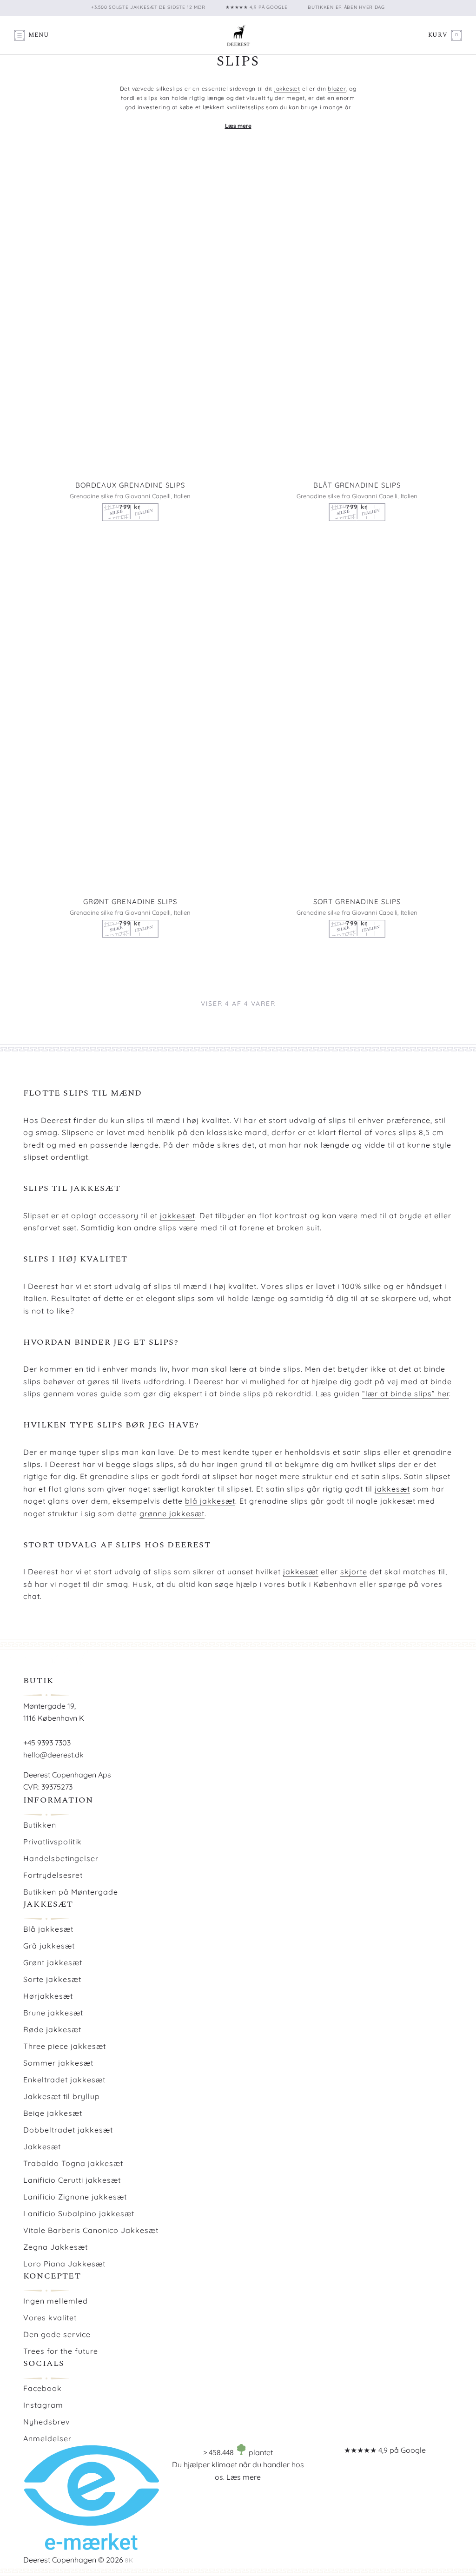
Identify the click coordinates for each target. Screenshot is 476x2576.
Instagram (43, 2405)
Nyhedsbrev (46, 2422)
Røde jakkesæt (52, 2029)
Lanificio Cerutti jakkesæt (72, 2180)
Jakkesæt (42, 2147)
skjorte (354, 1572)
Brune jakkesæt (53, 2013)
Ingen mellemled (56, 2301)
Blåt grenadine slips (357, 485)
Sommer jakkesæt (58, 2063)
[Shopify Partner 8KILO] (129, 2560)
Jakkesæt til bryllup (62, 2096)
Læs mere (244, 2477)
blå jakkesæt (210, 1501)
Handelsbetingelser (61, 1858)
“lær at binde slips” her (406, 1394)
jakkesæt (287, 89)
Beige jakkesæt (53, 2113)
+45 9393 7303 (47, 1743)
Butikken (40, 1825)
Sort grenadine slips (357, 902)
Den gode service (57, 2334)
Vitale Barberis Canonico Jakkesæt (91, 2230)
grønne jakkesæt (172, 1513)
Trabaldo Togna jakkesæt (73, 2163)
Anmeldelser (47, 2438)
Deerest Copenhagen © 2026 (73, 2560)
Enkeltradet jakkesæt (64, 2080)
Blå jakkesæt (48, 1929)
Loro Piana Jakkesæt (64, 2264)
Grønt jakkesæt (53, 1962)
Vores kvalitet (50, 2318)
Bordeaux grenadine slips (130, 485)
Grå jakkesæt (49, 1946)
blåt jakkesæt (255, 116)
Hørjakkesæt (48, 1996)
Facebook (43, 2388)
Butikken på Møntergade (71, 1892)
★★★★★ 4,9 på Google (385, 2450)
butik (297, 1584)
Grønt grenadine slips (130, 902)
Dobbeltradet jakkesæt (68, 2130)
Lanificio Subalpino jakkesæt (79, 2213)
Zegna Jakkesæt (56, 2247)
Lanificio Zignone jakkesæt (75, 2197)
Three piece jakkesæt (65, 2046)
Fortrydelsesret (53, 1875)
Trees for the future (61, 2351)
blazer (337, 89)
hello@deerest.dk (53, 1755)
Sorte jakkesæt (52, 1979)
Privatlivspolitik (53, 1842)
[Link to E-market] (91, 2547)
